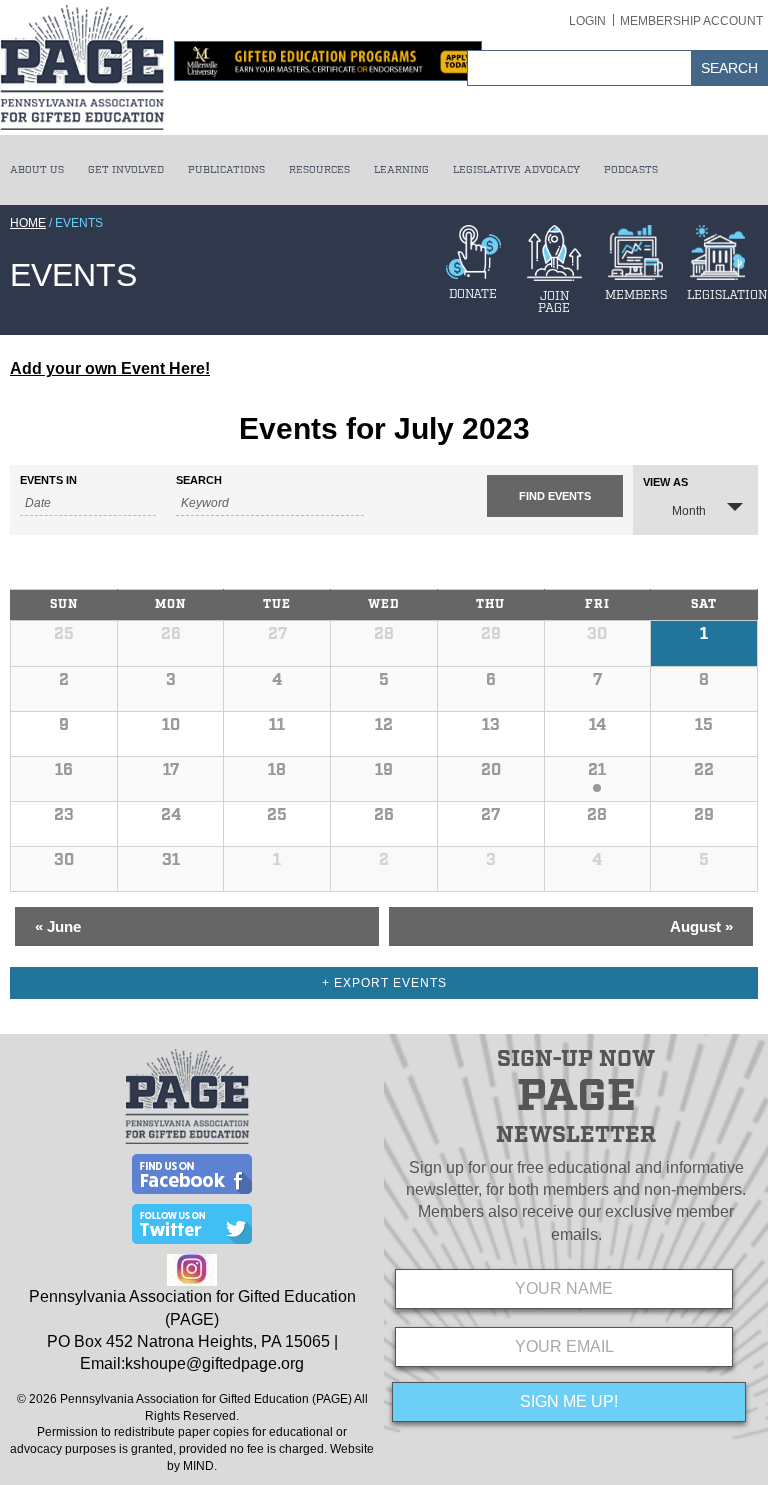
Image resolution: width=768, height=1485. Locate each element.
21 (597, 770)
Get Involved (126, 170)
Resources (319, 170)
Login (587, 21)
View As (665, 482)
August (701, 926)
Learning (401, 170)
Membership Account (691, 21)
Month (689, 511)
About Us (37, 170)
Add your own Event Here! (110, 368)
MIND (198, 1466)
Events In (48, 480)
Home (28, 223)
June (58, 926)
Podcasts (631, 170)
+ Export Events (384, 983)
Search (199, 480)
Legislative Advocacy (516, 170)
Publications (226, 170)
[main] (384, 693)
